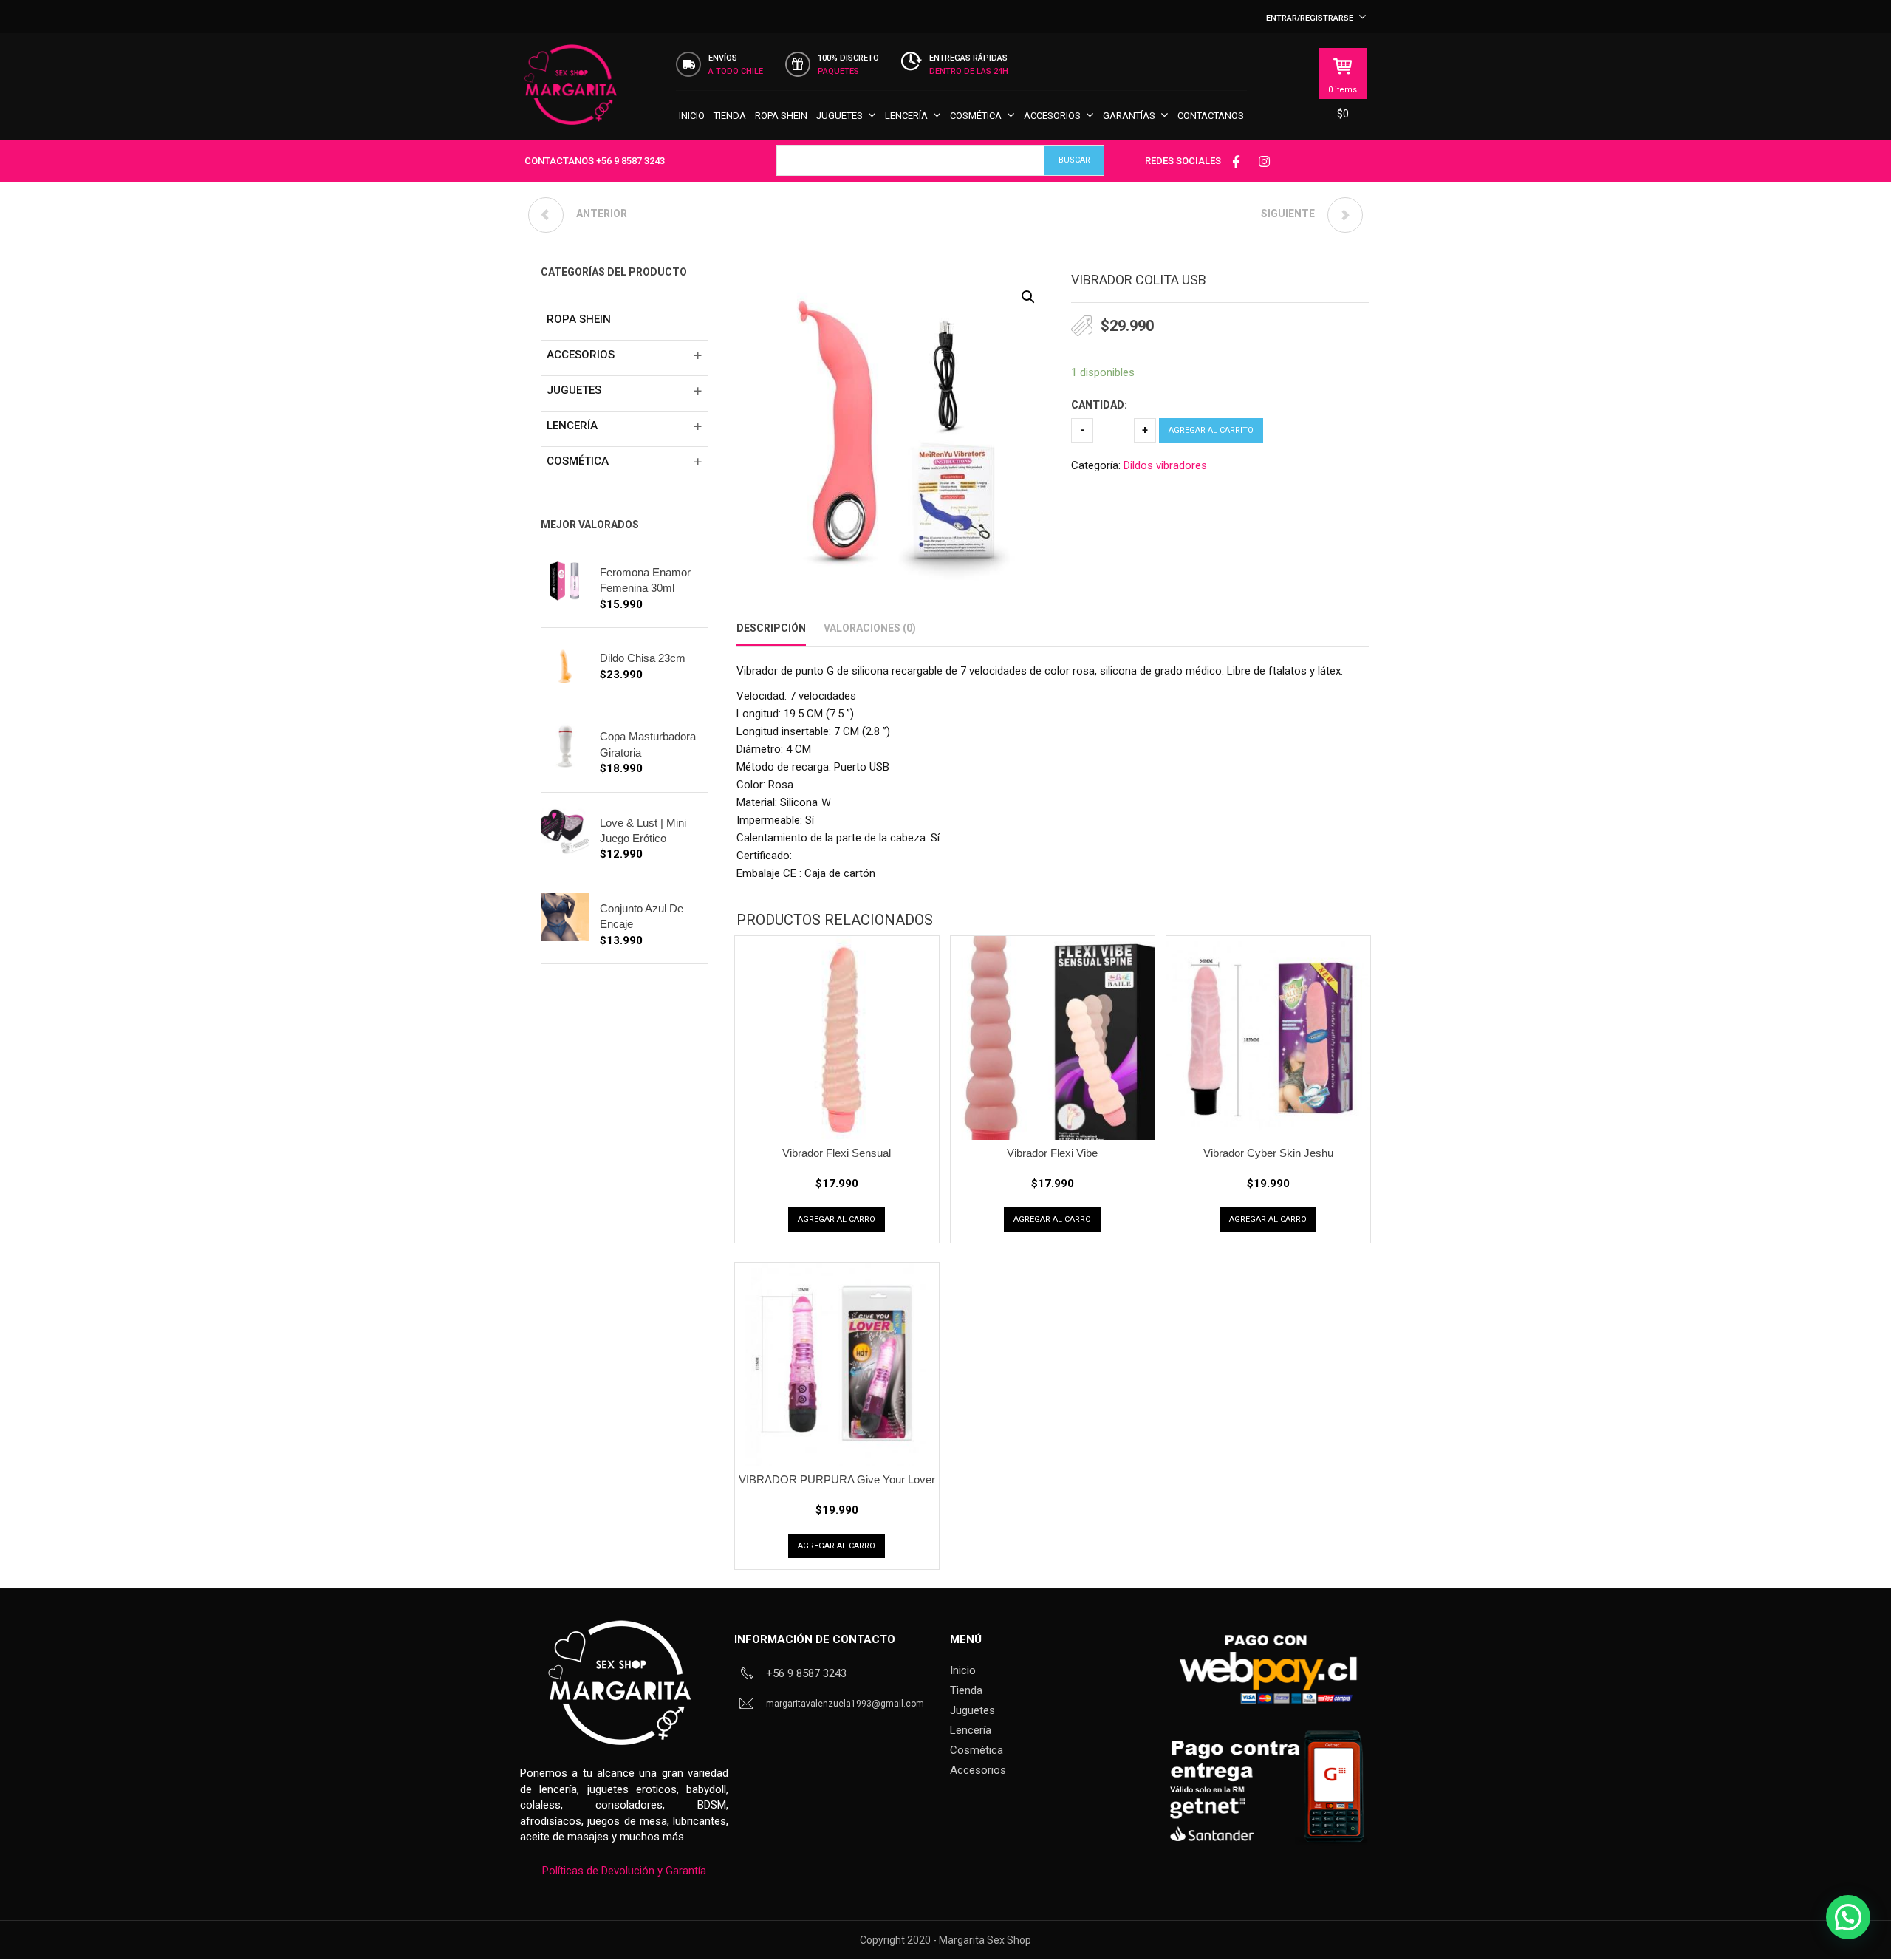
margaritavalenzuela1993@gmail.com (845, 1704)
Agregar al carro (837, 1219)
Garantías (1129, 116)
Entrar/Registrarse (1310, 18)
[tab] (771, 628)
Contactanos (1211, 116)
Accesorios (1052, 116)
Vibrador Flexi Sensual (837, 1153)
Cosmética (976, 116)
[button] (1028, 297)
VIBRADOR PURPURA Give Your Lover (837, 1479)
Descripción (771, 628)
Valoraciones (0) (870, 628)
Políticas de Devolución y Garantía (624, 1871)
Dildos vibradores (1165, 465)
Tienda (730, 116)
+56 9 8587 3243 (630, 161)
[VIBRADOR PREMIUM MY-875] (1345, 215)
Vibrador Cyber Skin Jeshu (1268, 1153)
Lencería (906, 116)
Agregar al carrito (1211, 430)
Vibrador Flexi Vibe (1052, 1153)
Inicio (692, 116)
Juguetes (840, 116)
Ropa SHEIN (781, 116)
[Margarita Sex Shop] (571, 92)
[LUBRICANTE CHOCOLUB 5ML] (546, 215)
